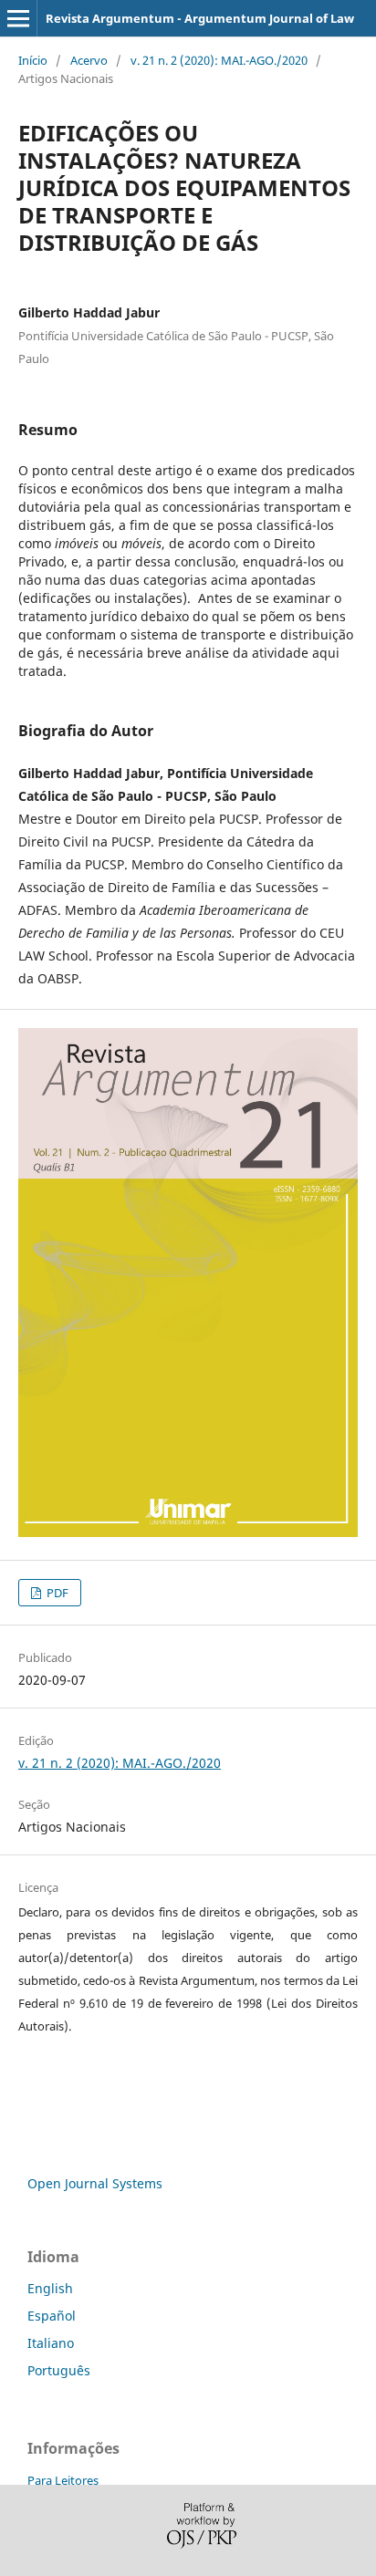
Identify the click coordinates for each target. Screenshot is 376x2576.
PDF (56, 1593)
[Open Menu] (18, 18)
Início (33, 60)
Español (52, 2316)
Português (59, 2370)
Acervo (89, 60)
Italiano (51, 2343)
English (50, 2288)
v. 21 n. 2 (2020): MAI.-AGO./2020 (219, 60)
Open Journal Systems (95, 2183)
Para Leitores (63, 2480)
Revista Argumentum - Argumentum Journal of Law (200, 18)
